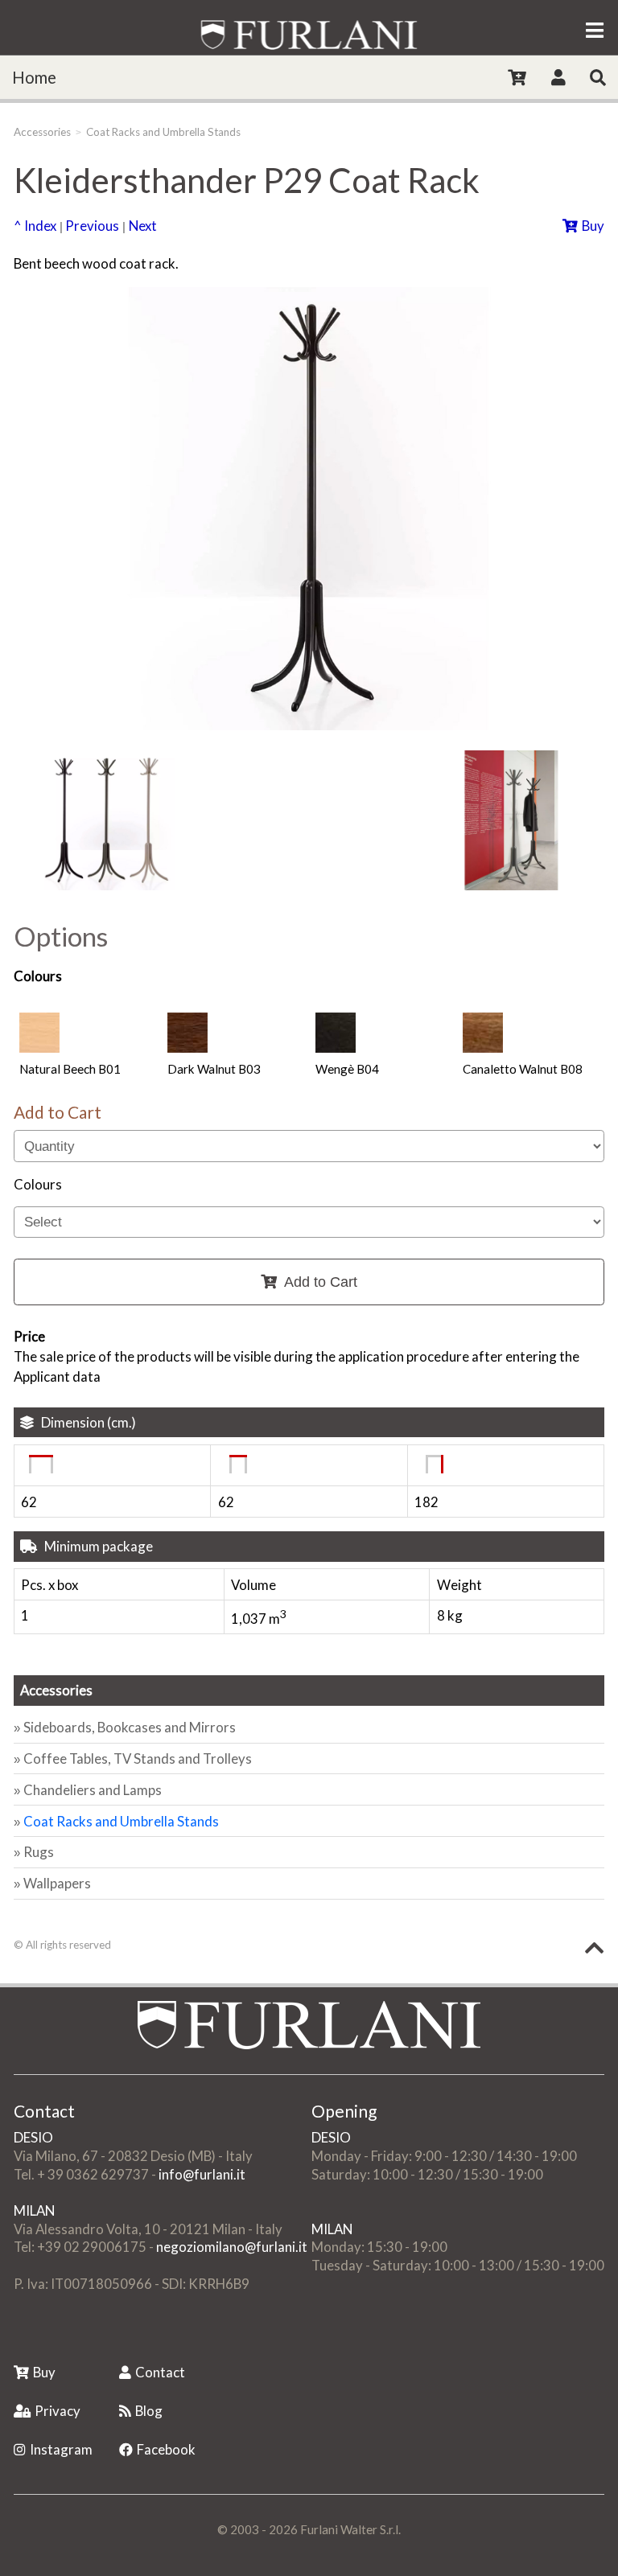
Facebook (166, 2449)
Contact (160, 2372)
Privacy (58, 2411)
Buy (593, 226)
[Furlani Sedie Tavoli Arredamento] (15, 2338)
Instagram (61, 2449)
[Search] (598, 77)
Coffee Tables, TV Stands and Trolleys (138, 1758)
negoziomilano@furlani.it (232, 2247)
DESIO (33, 2137)
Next (143, 226)
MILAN (34, 2210)
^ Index (35, 226)
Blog (149, 2411)
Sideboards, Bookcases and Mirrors (130, 1727)
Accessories (42, 132)
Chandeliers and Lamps (93, 1790)
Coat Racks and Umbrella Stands (163, 132)
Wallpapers (57, 1883)
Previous (92, 226)
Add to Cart (321, 1282)
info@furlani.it (202, 2174)
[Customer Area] (558, 77)
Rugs (39, 1852)
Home (34, 77)
